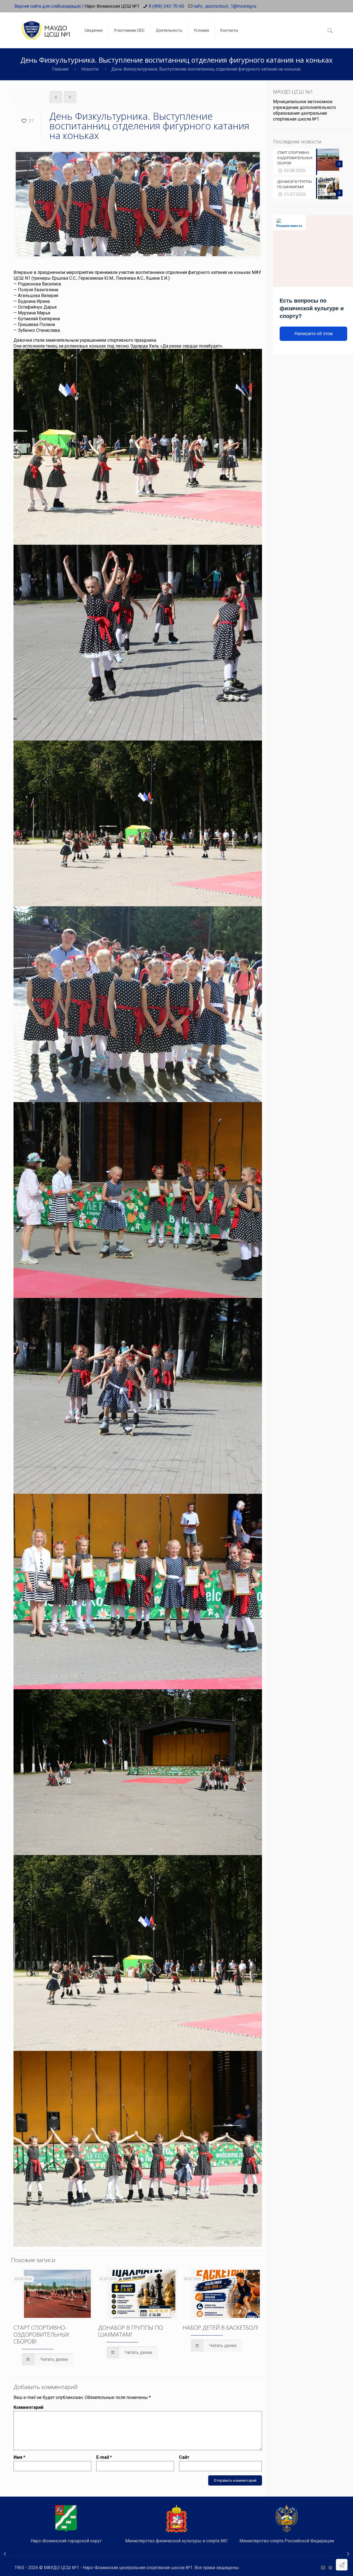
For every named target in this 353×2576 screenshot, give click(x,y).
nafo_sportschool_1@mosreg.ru (225, 6)
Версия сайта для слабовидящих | (49, 6)
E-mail (104, 2457)
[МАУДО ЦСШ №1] (45, 26)
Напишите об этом (314, 334)
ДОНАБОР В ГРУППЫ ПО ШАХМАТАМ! (131, 2331)
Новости (90, 69)
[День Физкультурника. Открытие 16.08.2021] (5, 2554)
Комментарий (28, 2407)
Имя (19, 2457)
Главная (60, 69)
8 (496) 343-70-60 (166, 6)
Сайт (184, 2457)
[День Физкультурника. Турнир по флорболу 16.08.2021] (348, 2554)
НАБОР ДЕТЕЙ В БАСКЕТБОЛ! (220, 2328)
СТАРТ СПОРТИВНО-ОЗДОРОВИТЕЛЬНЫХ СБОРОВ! (41, 2334)
